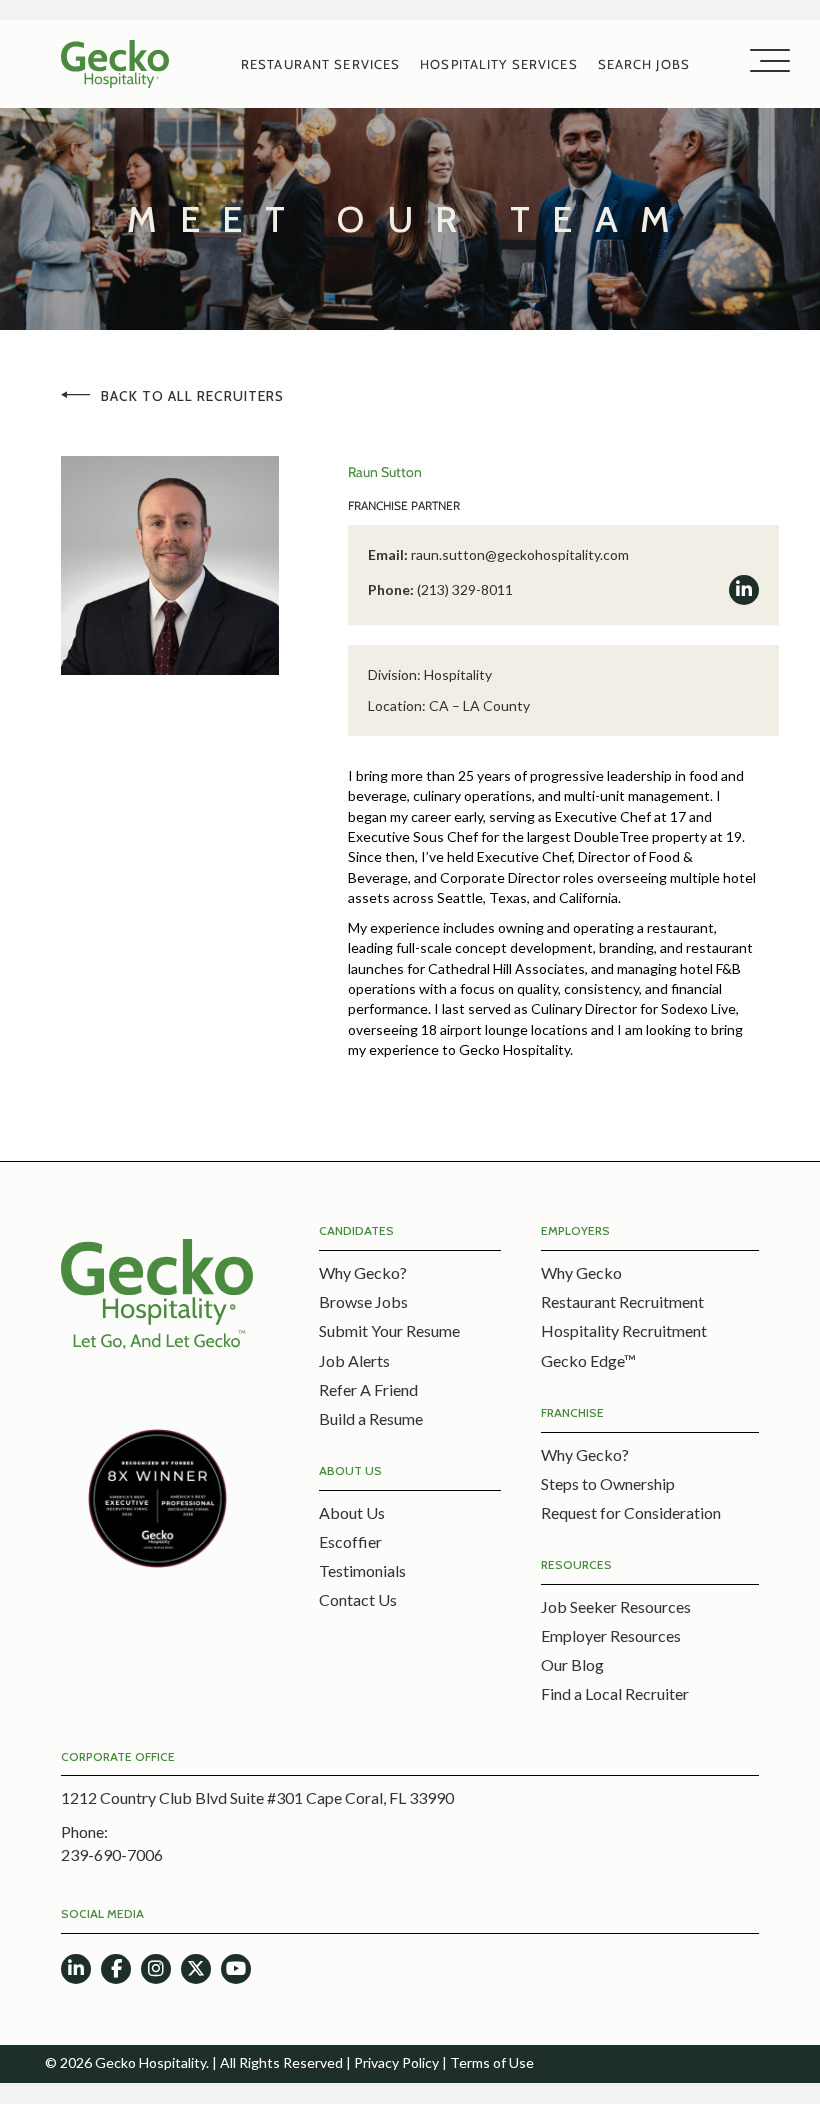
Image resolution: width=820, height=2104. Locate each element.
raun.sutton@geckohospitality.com (520, 554)
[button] (765, 61)
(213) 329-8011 (465, 589)
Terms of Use (492, 2062)
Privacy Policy (396, 2062)
